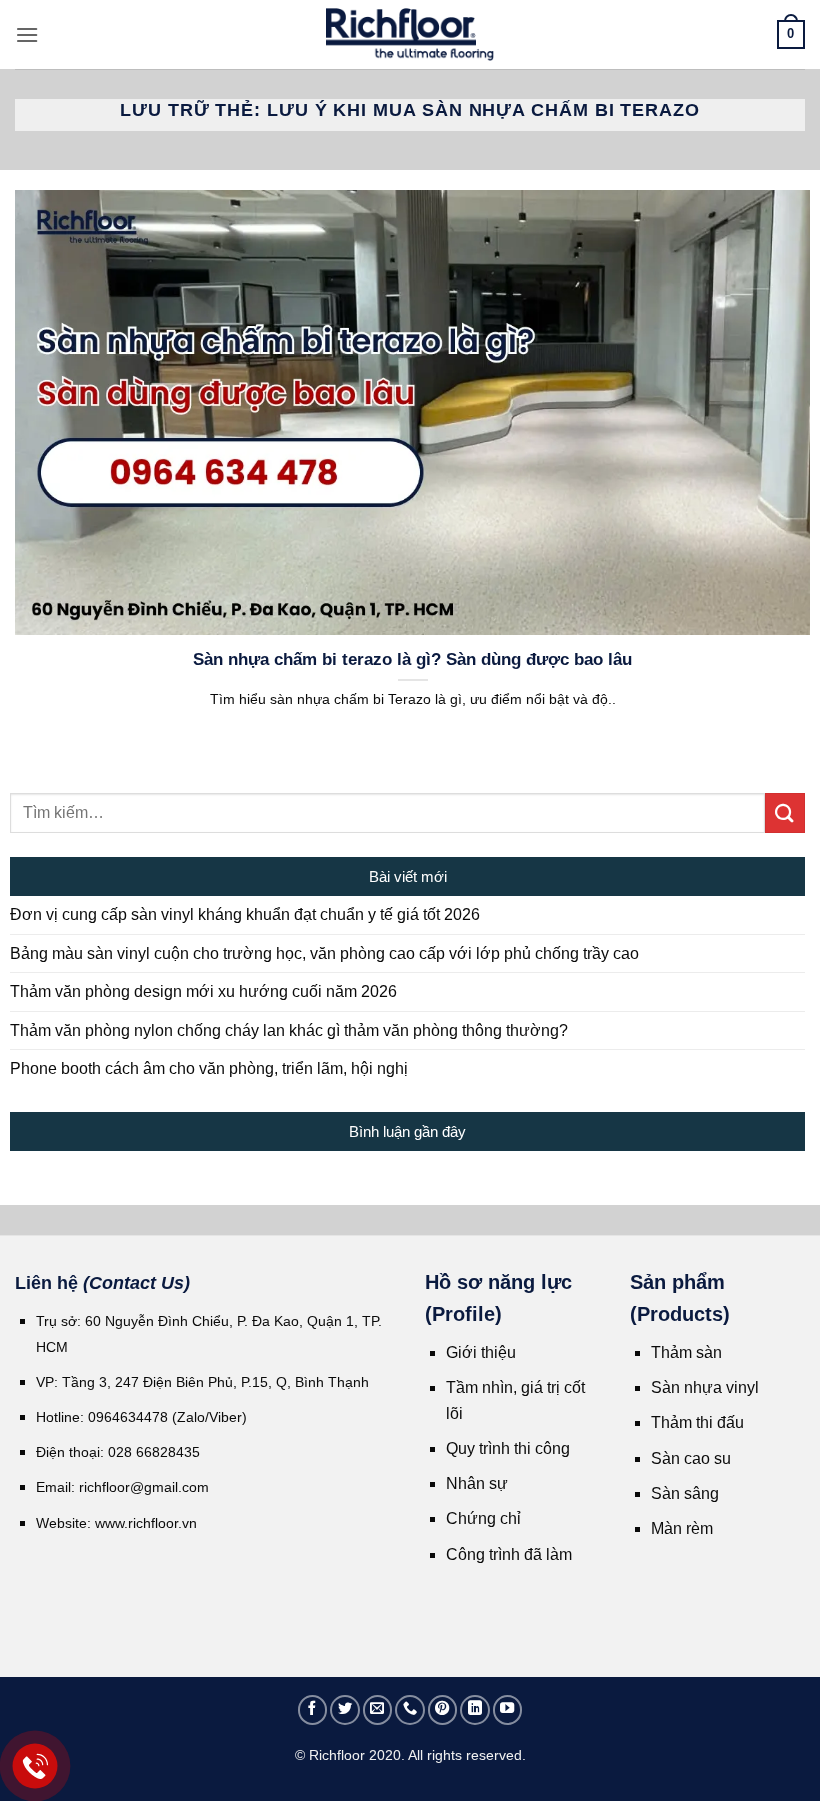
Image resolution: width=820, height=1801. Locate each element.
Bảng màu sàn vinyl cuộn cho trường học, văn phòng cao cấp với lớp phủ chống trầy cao (324, 953)
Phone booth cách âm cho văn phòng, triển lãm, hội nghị (209, 1068)
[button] (27, 34)
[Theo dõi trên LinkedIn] (475, 1710)
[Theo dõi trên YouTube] (508, 1710)
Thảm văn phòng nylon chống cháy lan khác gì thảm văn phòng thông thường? (289, 1030)
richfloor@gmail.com (144, 1487)
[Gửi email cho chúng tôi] (378, 1710)
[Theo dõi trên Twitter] (345, 1710)
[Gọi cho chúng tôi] (410, 1710)
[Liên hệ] (35, 1766)
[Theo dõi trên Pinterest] (443, 1710)
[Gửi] (785, 812)
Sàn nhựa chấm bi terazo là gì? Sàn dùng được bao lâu (412, 659)
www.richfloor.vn (148, 1523)
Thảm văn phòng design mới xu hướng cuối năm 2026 (203, 991)
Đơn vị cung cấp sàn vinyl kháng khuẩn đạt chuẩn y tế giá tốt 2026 (245, 914)
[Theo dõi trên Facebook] (313, 1710)
